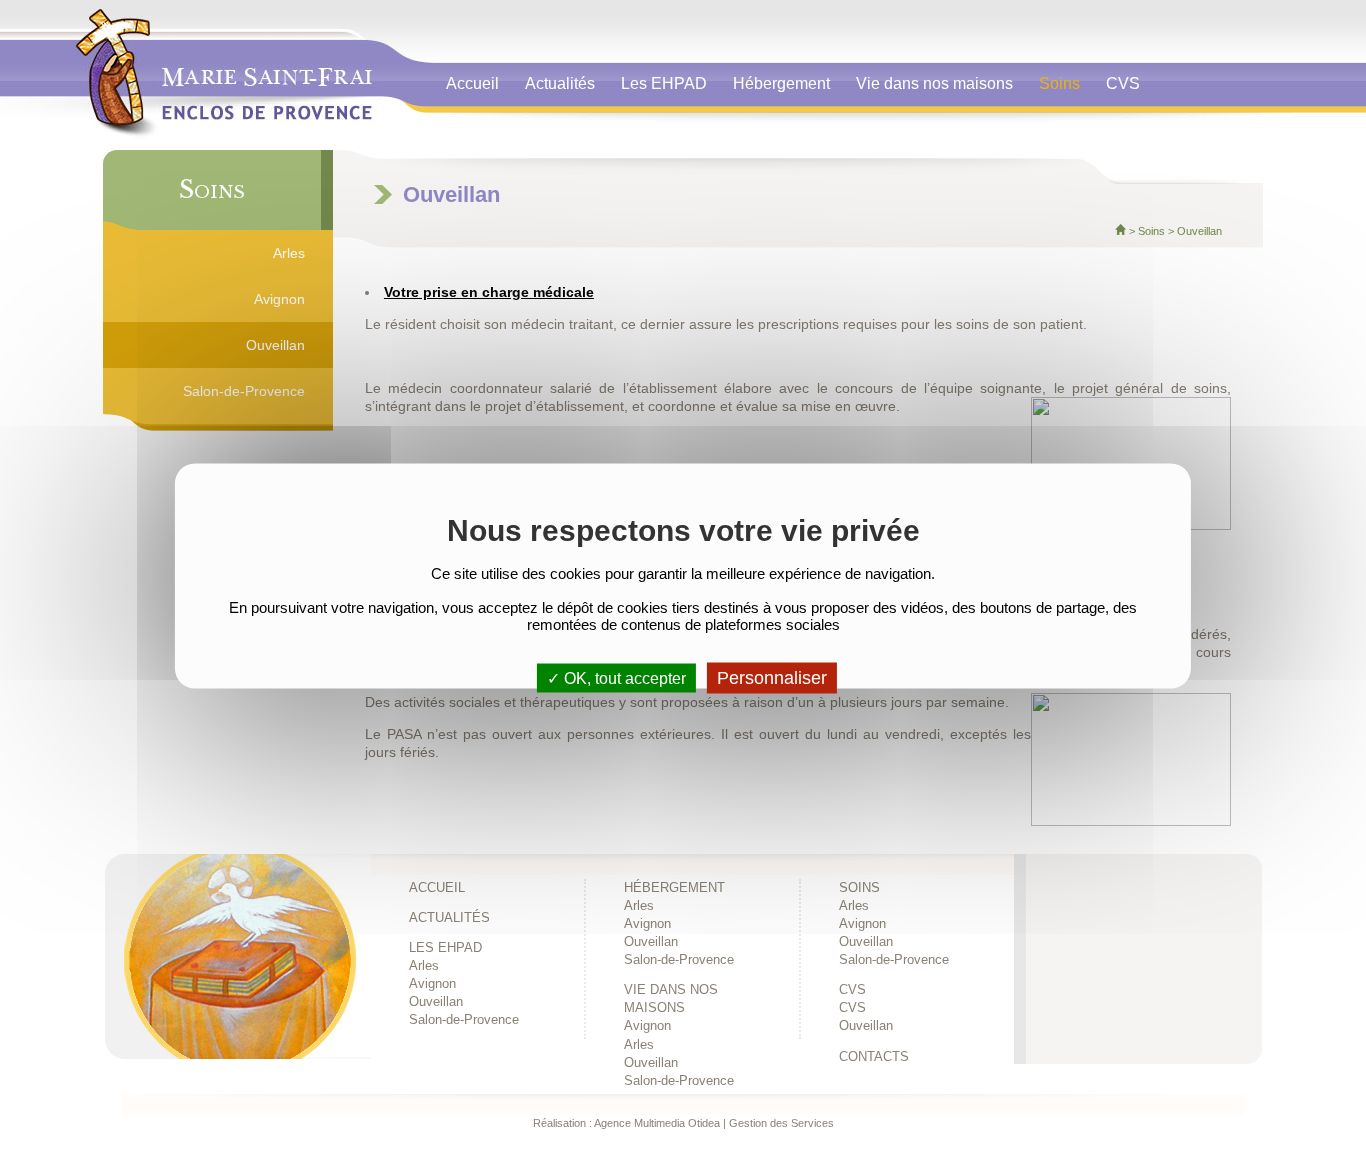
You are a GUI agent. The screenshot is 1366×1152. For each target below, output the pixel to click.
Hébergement (781, 83)
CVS (1123, 83)
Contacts (483, 125)
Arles (289, 253)
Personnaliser (772, 678)
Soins (1059, 83)
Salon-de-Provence (244, 391)
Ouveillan (275, 345)
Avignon (279, 299)
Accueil (472, 83)
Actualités (560, 83)
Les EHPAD (664, 83)
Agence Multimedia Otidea (657, 1123)
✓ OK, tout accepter (616, 678)
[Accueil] (1120, 231)
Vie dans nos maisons (934, 83)
